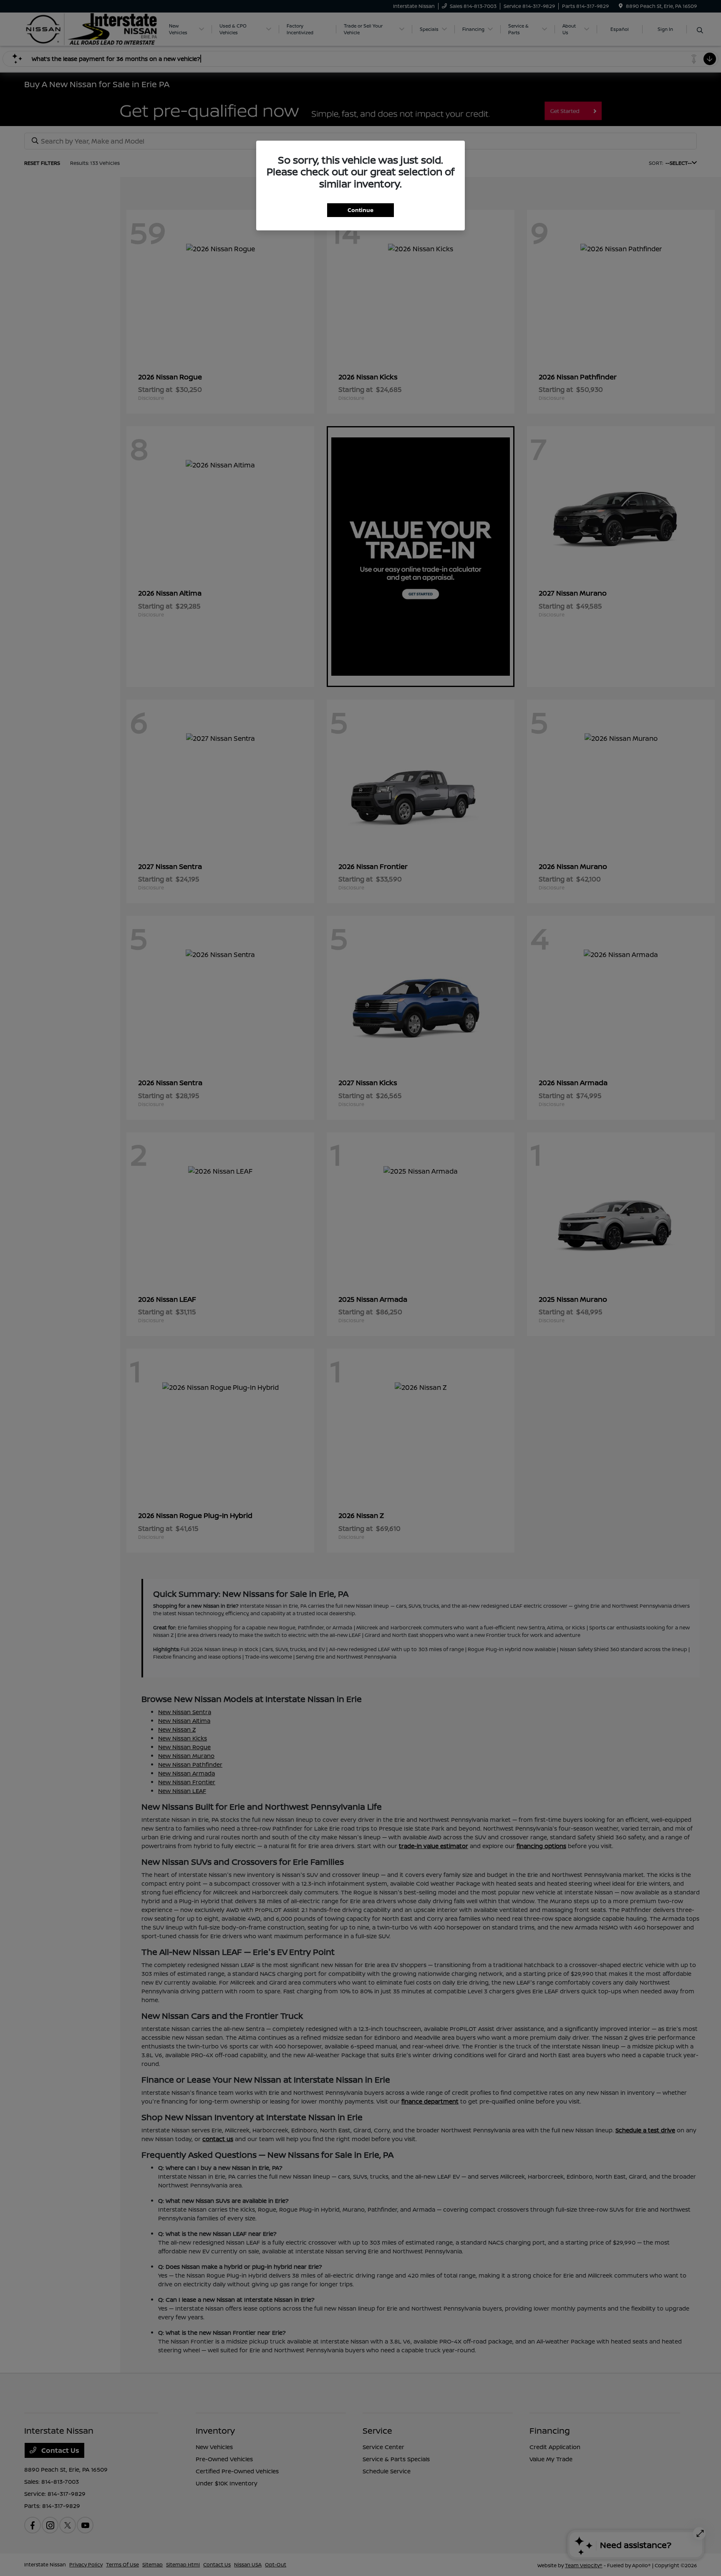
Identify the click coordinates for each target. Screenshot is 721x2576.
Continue (360, 210)
